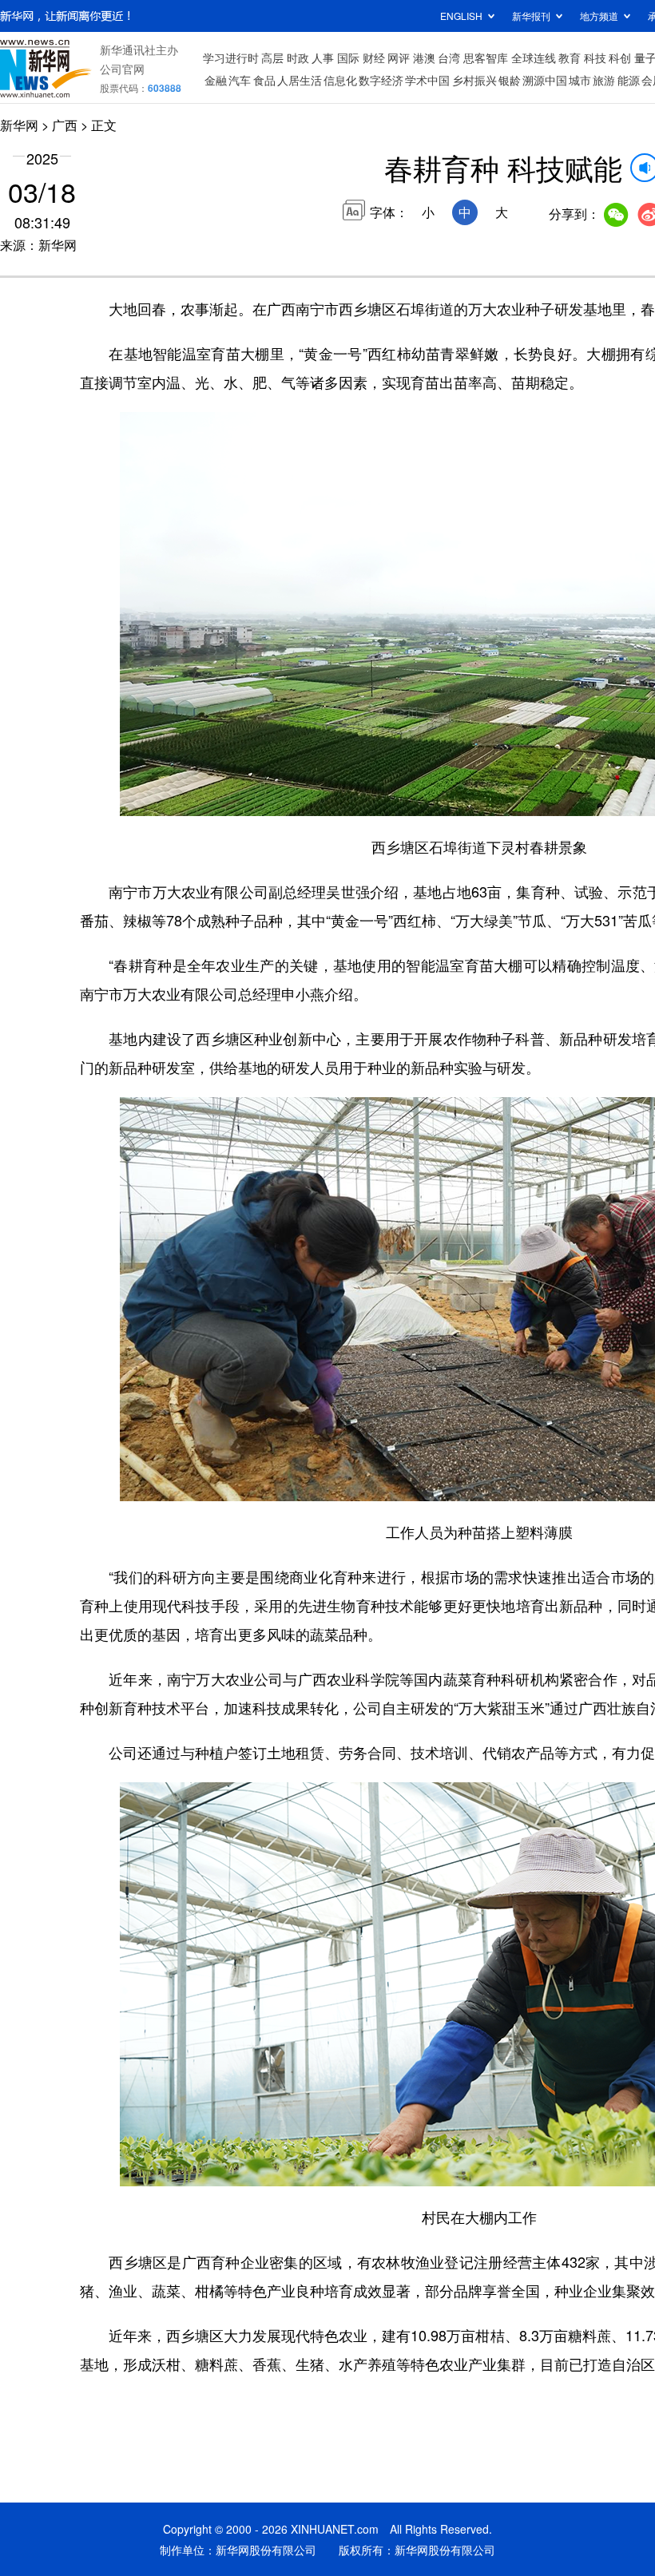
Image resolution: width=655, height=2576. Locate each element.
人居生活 (300, 80)
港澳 (424, 57)
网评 (399, 57)
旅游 (604, 80)
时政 (298, 57)
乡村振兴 (474, 80)
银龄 (510, 80)
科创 (620, 57)
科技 (595, 57)
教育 (570, 57)
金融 (216, 80)
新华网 (19, 125)
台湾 (449, 57)
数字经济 (381, 80)
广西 (65, 125)
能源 (629, 80)
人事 (323, 57)
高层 (272, 57)
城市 (580, 80)
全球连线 (534, 57)
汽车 (240, 80)
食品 (264, 80)
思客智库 (486, 57)
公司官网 (122, 69)
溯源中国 (545, 80)
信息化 (340, 80)
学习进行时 (231, 57)
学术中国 (427, 80)
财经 (374, 57)
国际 (348, 57)
